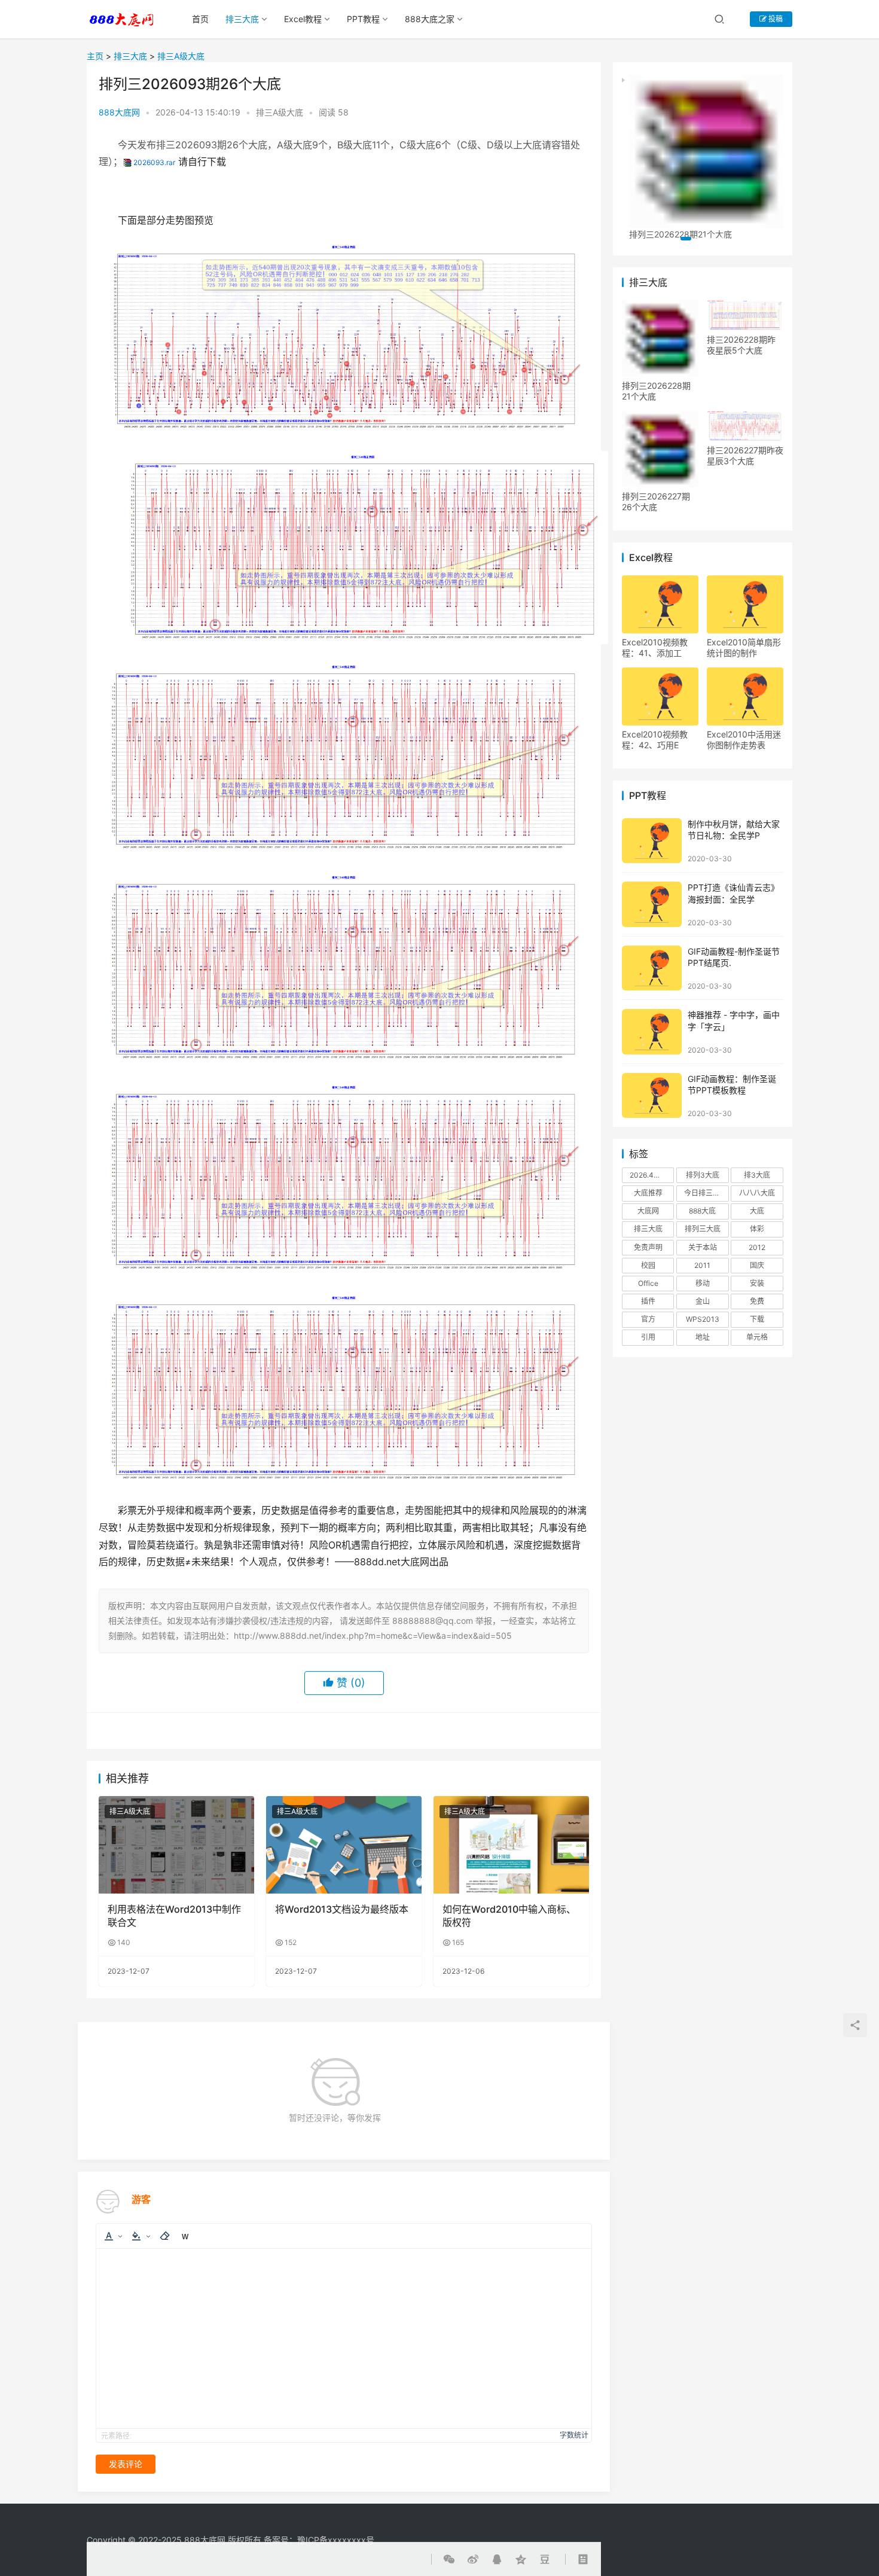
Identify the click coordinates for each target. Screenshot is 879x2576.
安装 (757, 1283)
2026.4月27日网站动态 (652, 1175)
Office (648, 1283)
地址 (703, 1337)
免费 (757, 1301)
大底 (757, 1211)
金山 (703, 1301)
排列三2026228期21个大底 (656, 391)
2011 (702, 1265)
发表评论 (126, 2464)
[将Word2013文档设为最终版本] (344, 1845)
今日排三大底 (706, 1193)
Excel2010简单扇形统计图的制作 (744, 647)
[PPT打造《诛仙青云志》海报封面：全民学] (652, 904)
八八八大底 (757, 1193)
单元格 (757, 1337)
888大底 (702, 1211)
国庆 (757, 1265)
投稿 (775, 19)
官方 (648, 1319)
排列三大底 (703, 1229)
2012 (757, 1247)
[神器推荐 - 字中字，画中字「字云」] (652, 1031)
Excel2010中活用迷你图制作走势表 (744, 740)
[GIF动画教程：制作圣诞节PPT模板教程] (652, 1095)
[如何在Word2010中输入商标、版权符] (511, 1845)
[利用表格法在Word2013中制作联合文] (176, 1845)
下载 (757, 1319)
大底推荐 (648, 1193)
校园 (648, 1265)
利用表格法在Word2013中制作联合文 (174, 1916)
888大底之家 (430, 19)
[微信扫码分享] (451, 1731)
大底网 (648, 1211)
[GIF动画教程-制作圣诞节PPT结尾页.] (652, 968)
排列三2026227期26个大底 (656, 502)
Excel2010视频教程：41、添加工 (655, 647)
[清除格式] (164, 2236)
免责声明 (648, 1247)
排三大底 (242, 19)
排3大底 (757, 1175)
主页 (95, 56)
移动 (703, 1283)
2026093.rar (154, 162)
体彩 (757, 1229)
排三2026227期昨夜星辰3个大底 (745, 455)
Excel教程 (303, 19)
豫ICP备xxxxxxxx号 (336, 2540)
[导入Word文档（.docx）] (185, 2236)
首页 (200, 19)
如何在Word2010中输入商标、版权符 (509, 1916)
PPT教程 (363, 19)
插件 (648, 1301)
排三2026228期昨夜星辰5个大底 (741, 345)
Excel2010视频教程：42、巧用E (655, 740)
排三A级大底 (181, 56)
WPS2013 (703, 1319)
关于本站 (703, 1247)
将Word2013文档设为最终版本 (342, 1909)
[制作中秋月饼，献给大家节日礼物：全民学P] (652, 841)
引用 (648, 1337)
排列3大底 (703, 1175)
